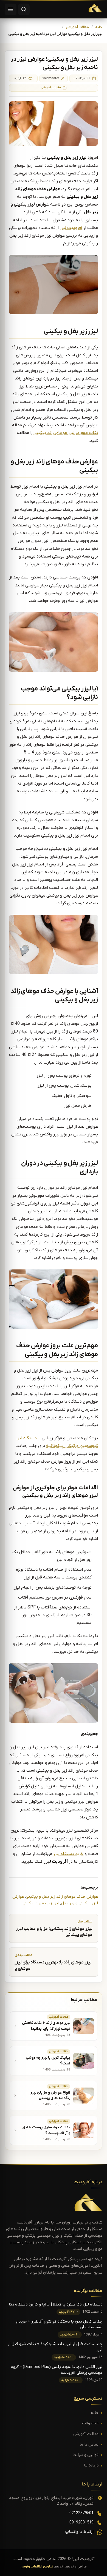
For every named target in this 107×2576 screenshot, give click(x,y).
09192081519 (81, 2522)
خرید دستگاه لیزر (68, 1854)
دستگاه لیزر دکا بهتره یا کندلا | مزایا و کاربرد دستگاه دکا (56, 2305)
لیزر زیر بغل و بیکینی (41, 1903)
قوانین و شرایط (86, 2455)
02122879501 (81, 2513)
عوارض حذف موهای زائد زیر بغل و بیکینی (62, 1897)
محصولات (90, 2423)
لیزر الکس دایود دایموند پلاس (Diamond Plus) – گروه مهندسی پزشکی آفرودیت (57, 2370)
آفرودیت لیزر (71, 228)
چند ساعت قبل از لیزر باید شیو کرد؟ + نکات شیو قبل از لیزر (55, 2347)
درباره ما (91, 2466)
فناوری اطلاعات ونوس (37, 2567)
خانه (99, 27)
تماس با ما (89, 2445)
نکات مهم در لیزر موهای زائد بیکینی (66, 433)
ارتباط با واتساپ (79, 2532)
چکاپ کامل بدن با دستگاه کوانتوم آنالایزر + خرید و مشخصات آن (59, 2324)
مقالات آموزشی (77, 27)
